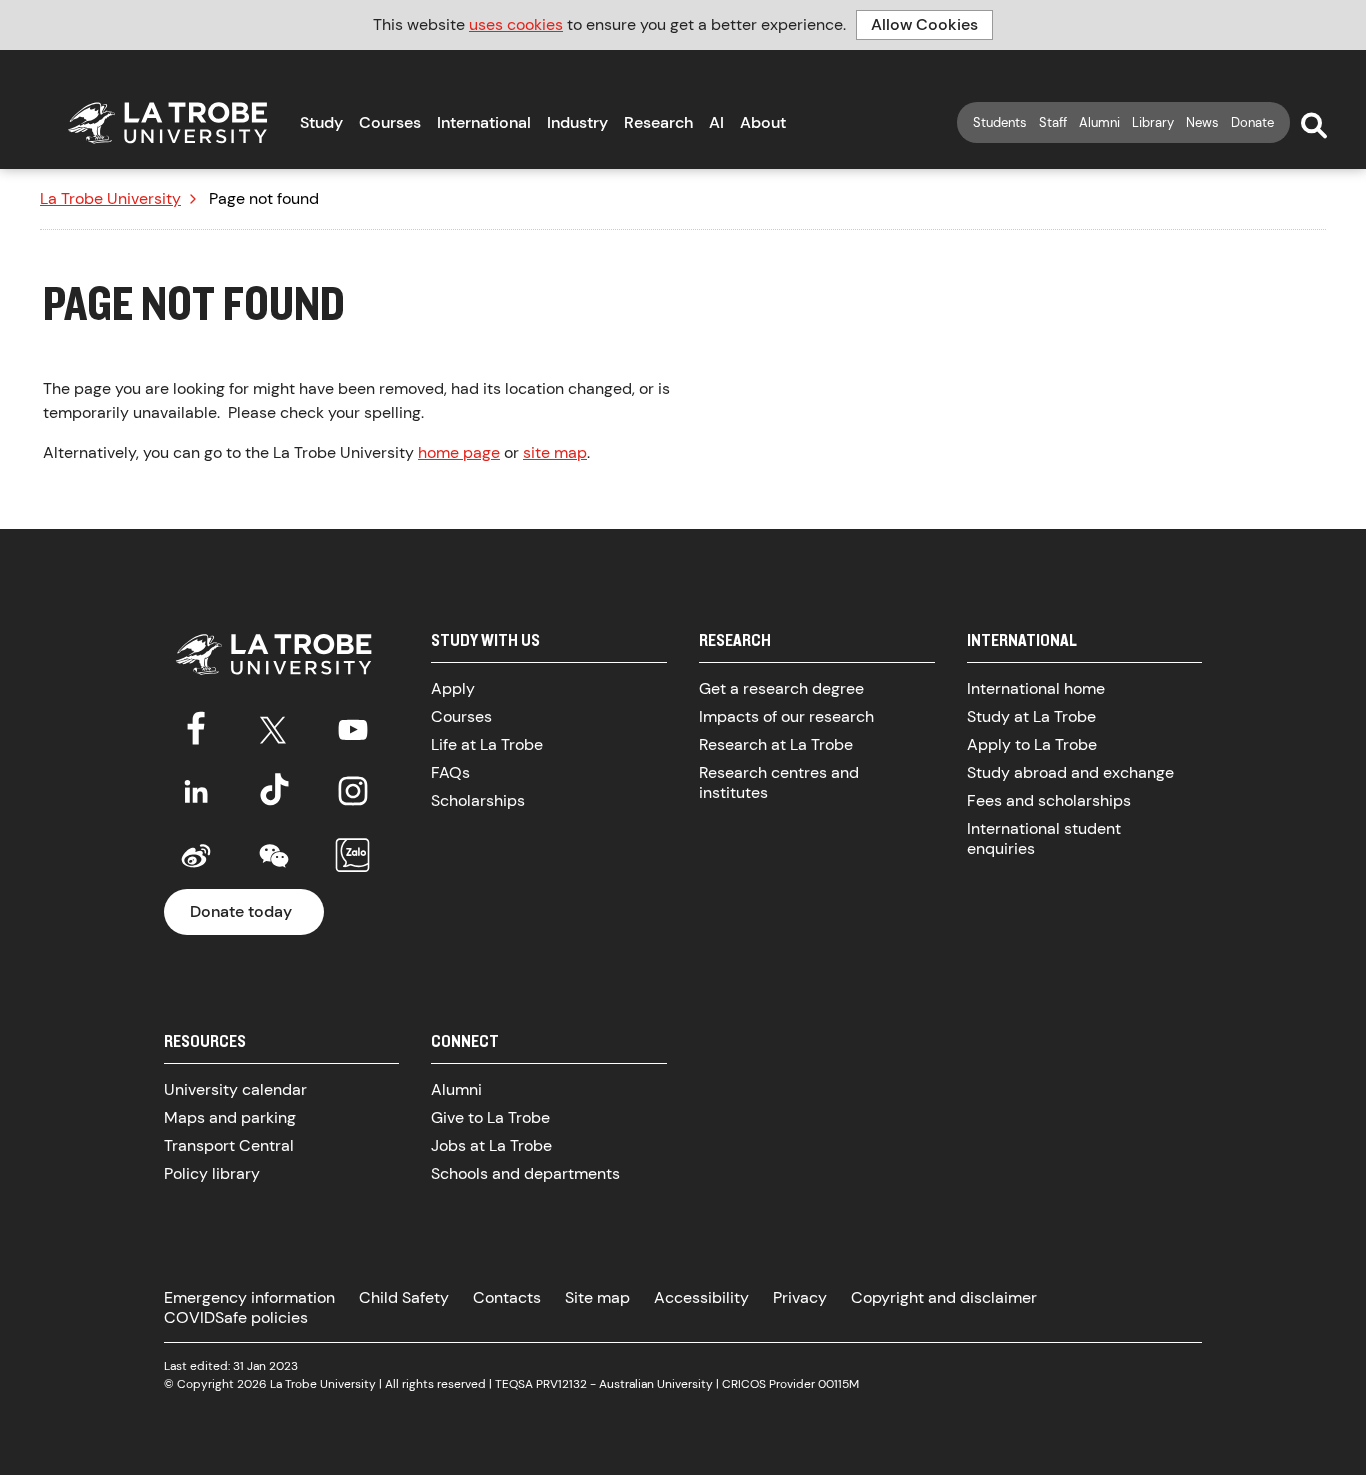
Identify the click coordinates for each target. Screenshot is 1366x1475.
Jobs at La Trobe (491, 1145)
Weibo (196, 856)
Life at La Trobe (487, 744)
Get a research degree (781, 688)
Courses (390, 122)
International (484, 122)
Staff (1053, 122)
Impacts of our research (786, 716)
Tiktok (274, 791)
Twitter (274, 726)
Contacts (507, 1297)
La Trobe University (110, 199)
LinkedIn (196, 791)
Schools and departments (525, 1173)
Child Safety (404, 1297)
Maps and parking (230, 1117)
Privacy (800, 1297)
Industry (577, 122)
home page (459, 452)
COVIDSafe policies (236, 1317)
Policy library (212, 1173)
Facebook (196, 726)
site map (555, 452)
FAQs (450, 772)
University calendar (235, 1089)
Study (321, 122)
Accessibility (701, 1297)
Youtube (353, 726)
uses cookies (516, 24)
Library (1153, 122)
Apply (453, 688)
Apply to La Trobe (1032, 744)
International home (1036, 688)
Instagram (353, 791)
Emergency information (249, 1297)
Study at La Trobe (1031, 716)
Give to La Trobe (490, 1117)
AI (716, 122)
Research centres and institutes (779, 782)
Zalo (353, 856)
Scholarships (478, 800)
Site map (597, 1297)
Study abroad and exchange (1070, 772)
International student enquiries (1044, 838)
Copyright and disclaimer (944, 1297)
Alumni (1099, 122)
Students (1000, 122)
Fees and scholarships (1049, 800)
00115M (838, 1384)
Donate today (241, 911)
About (763, 122)
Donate (1252, 122)
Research (658, 122)
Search (1314, 126)
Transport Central (229, 1145)
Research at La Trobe (776, 744)
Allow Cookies (924, 24)
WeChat (274, 856)
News (1202, 122)
